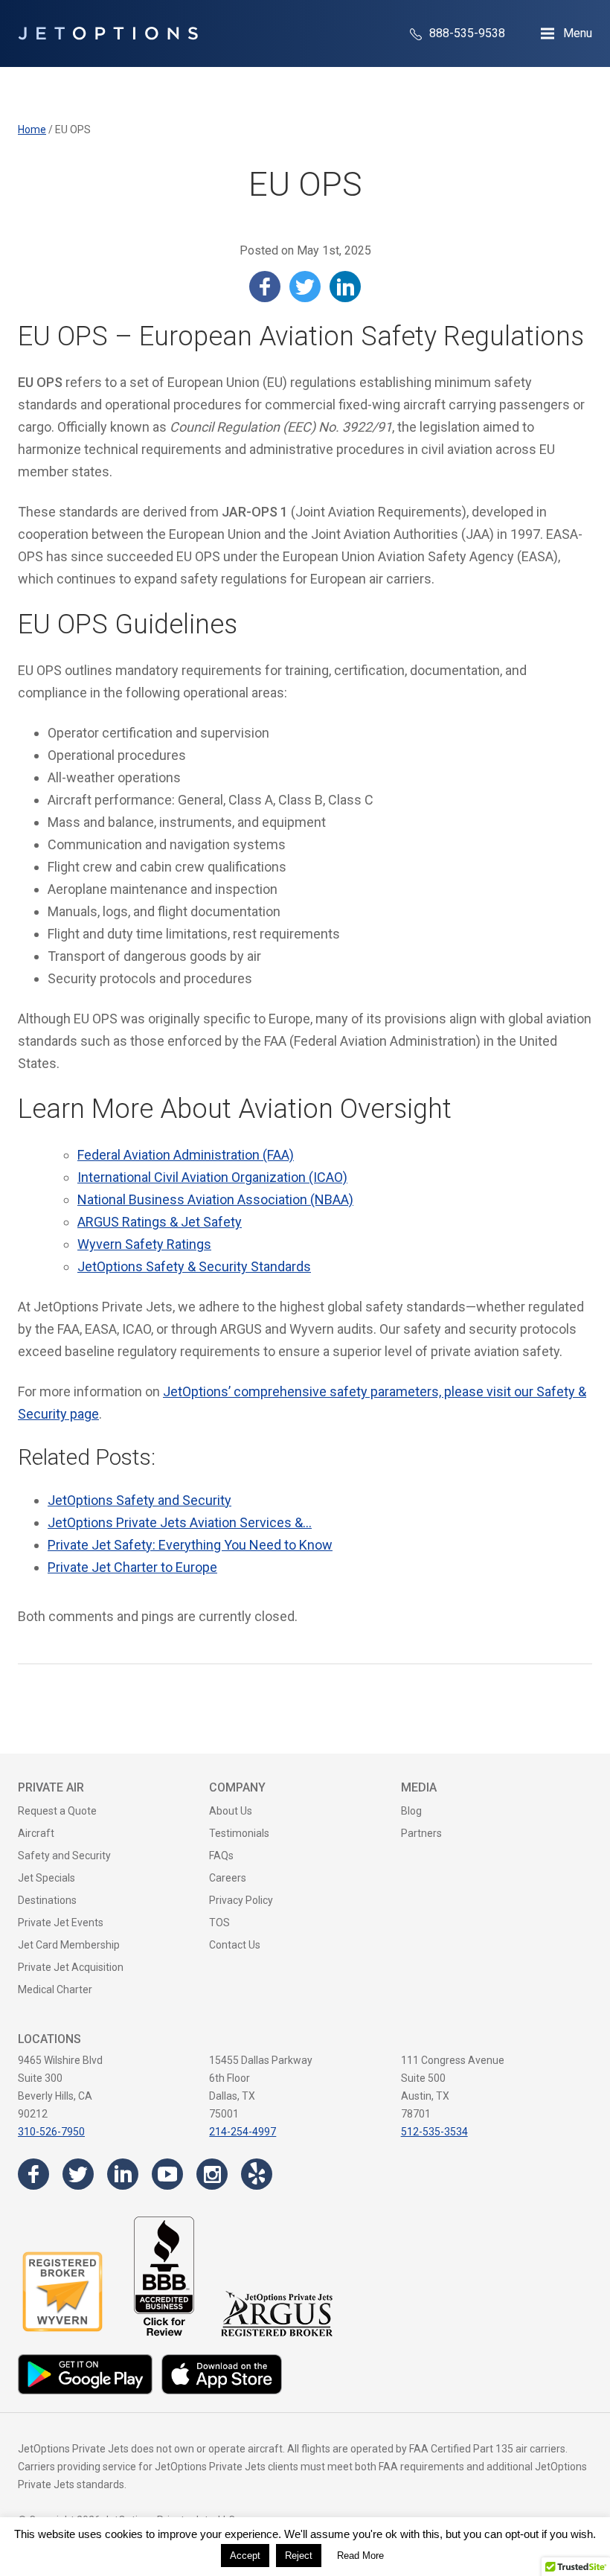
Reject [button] (299, 2556)
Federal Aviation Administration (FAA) (186, 1155)
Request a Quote (57, 1811)
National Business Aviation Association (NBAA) (215, 1199)
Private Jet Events (61, 1923)
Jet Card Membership (69, 1945)
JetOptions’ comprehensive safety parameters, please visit (337, 1391)
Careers (228, 1878)
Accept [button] (245, 2556)
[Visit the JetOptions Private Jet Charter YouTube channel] (167, 2174)
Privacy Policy (241, 1900)
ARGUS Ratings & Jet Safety (160, 1222)
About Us (231, 1811)
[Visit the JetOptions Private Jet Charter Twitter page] (78, 2174)
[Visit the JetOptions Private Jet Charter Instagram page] (212, 2174)
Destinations (47, 1900)
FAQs (221, 1856)
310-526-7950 (51, 2132)
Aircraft (36, 1833)
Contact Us (235, 1945)
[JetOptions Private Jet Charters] (108, 33)
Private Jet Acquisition (71, 1967)
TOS (219, 1923)
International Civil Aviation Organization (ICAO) (212, 1177)
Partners (421, 1833)
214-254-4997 (243, 2132)
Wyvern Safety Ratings (144, 1244)
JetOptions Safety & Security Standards (194, 1266)
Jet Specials (46, 1878)
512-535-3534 (434, 2132)
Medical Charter (55, 1989)
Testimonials (239, 1833)
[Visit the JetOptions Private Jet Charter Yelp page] (257, 2174)
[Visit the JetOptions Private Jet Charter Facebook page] (33, 2174)
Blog (411, 1811)
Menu (578, 33)
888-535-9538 (466, 33)
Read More (360, 2556)
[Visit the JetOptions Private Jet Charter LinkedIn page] (123, 2174)
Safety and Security (64, 1856)
